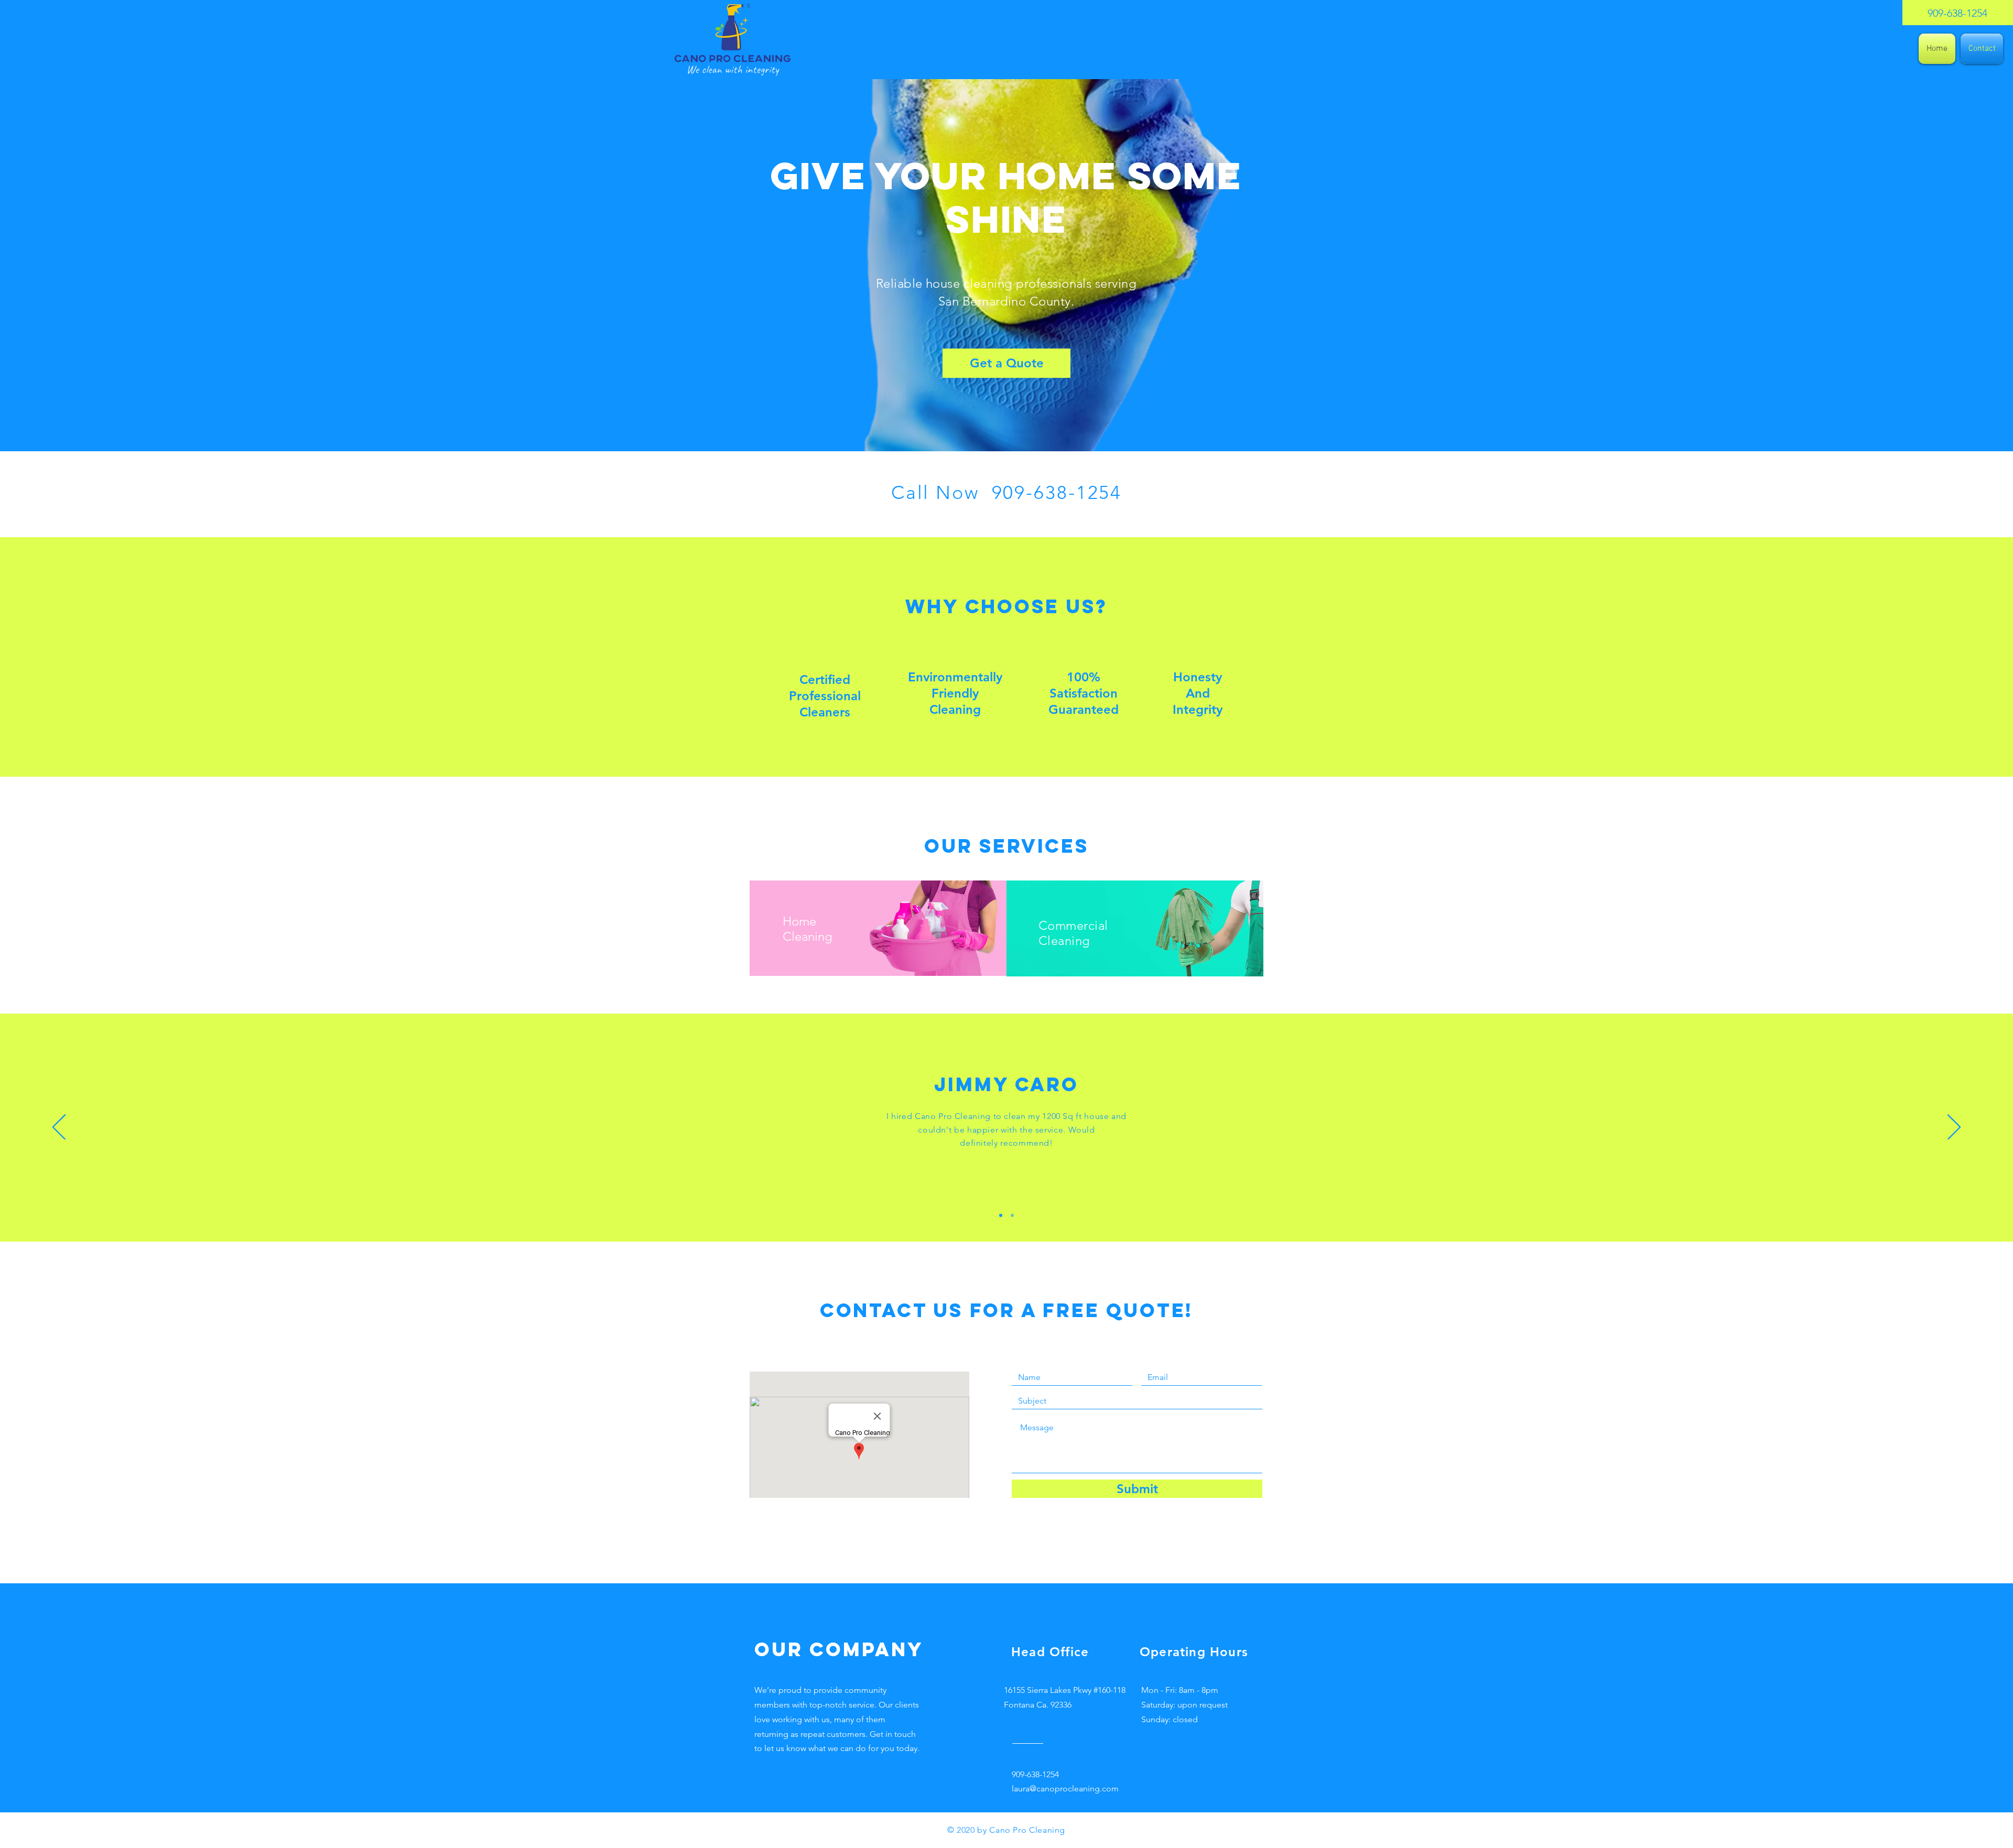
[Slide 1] (1001, 1215)
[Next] (1954, 1128)
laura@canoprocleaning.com (1065, 1789)
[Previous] (59, 1128)
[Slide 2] (1012, 1215)
